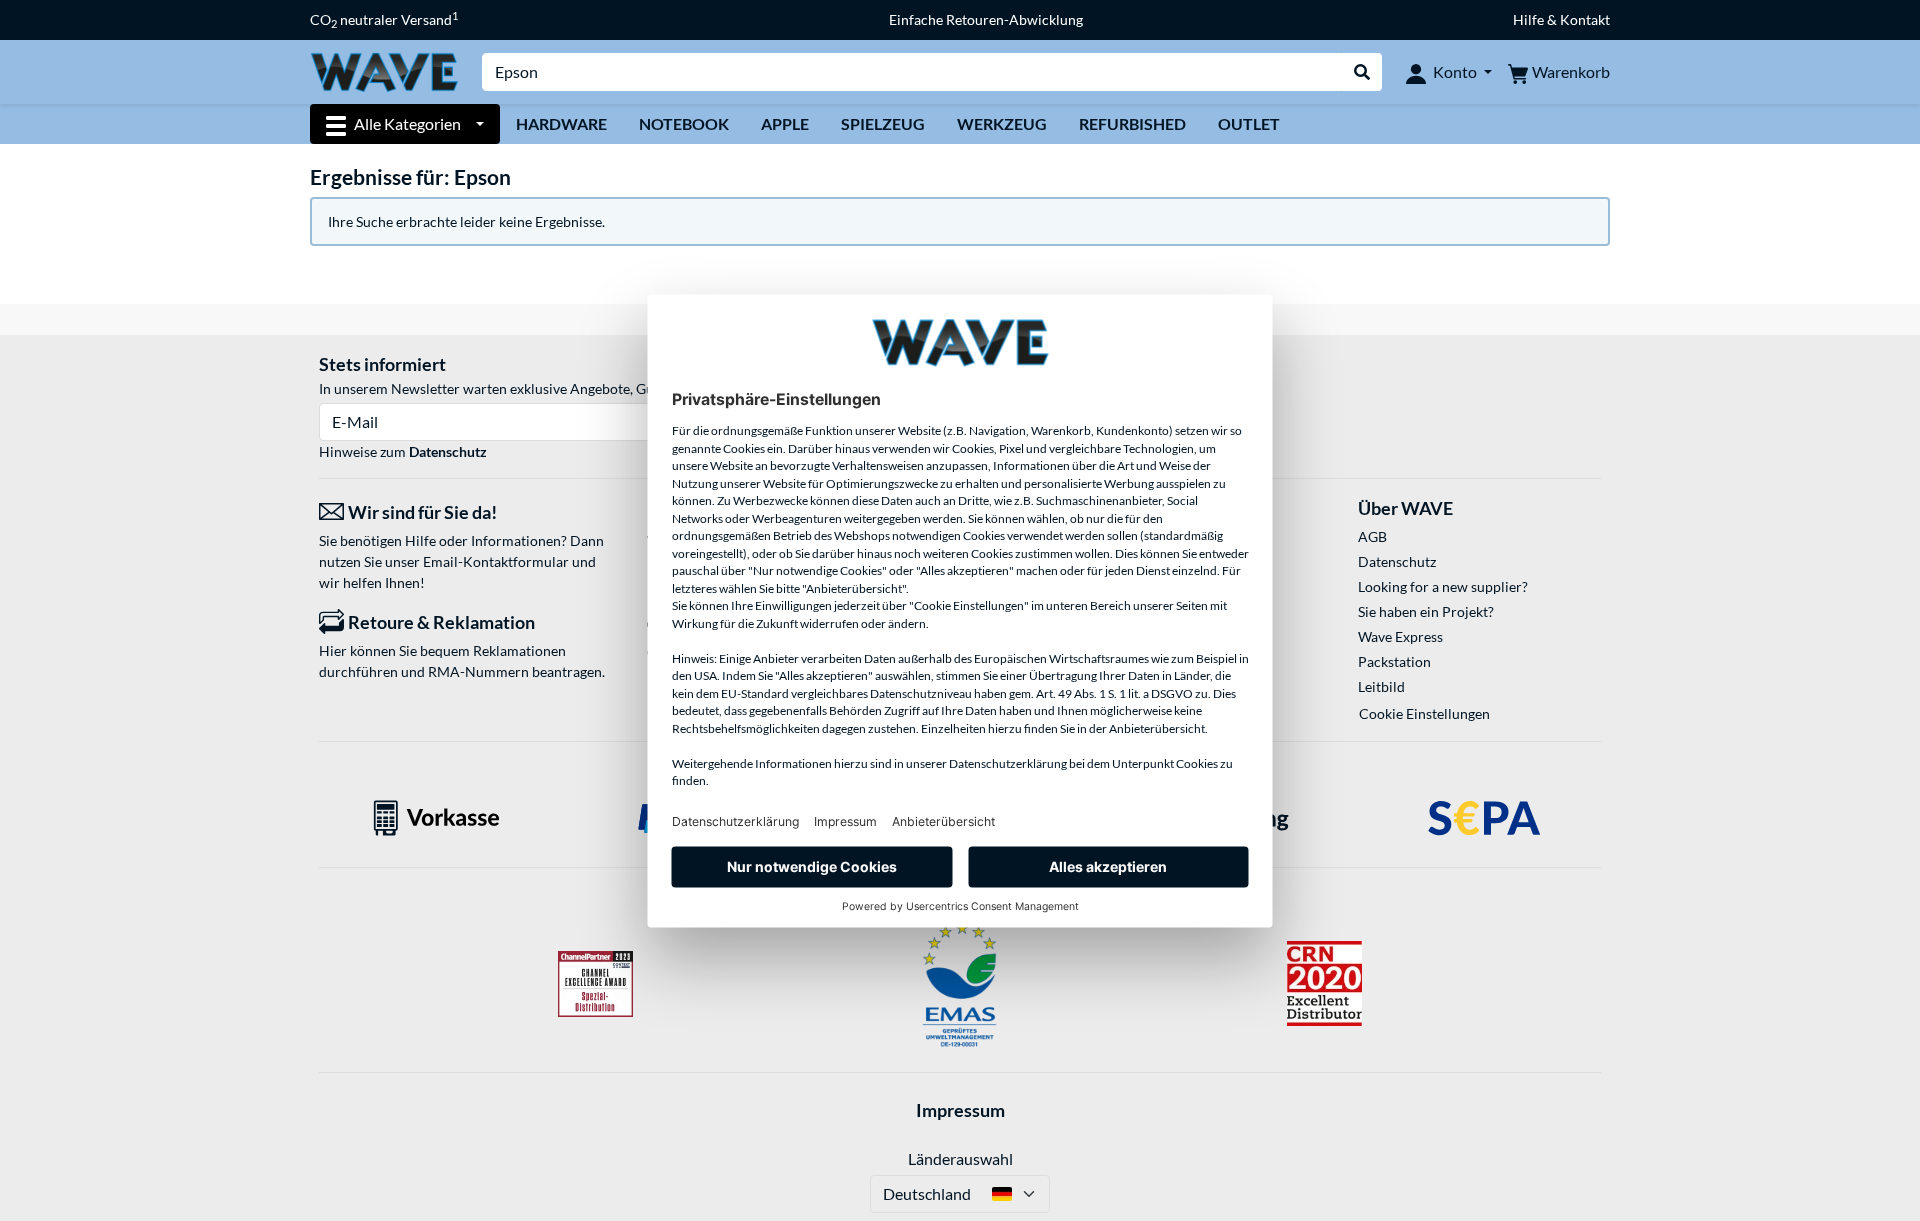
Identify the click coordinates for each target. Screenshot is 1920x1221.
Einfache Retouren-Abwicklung (986, 19)
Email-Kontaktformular (496, 561)
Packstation (1394, 661)
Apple (785, 123)
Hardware (561, 123)
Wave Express (1400, 636)
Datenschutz (448, 451)
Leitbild (1381, 686)
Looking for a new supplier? (1443, 586)
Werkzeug (1002, 123)
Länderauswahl (960, 1158)
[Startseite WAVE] (384, 70)
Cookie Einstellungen (1424, 713)
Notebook (684, 123)
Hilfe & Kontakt (1561, 19)
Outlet (1249, 123)
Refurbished (1132, 123)
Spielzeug (883, 123)
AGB (1372, 536)
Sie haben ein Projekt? (1426, 611)
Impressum (960, 1110)
